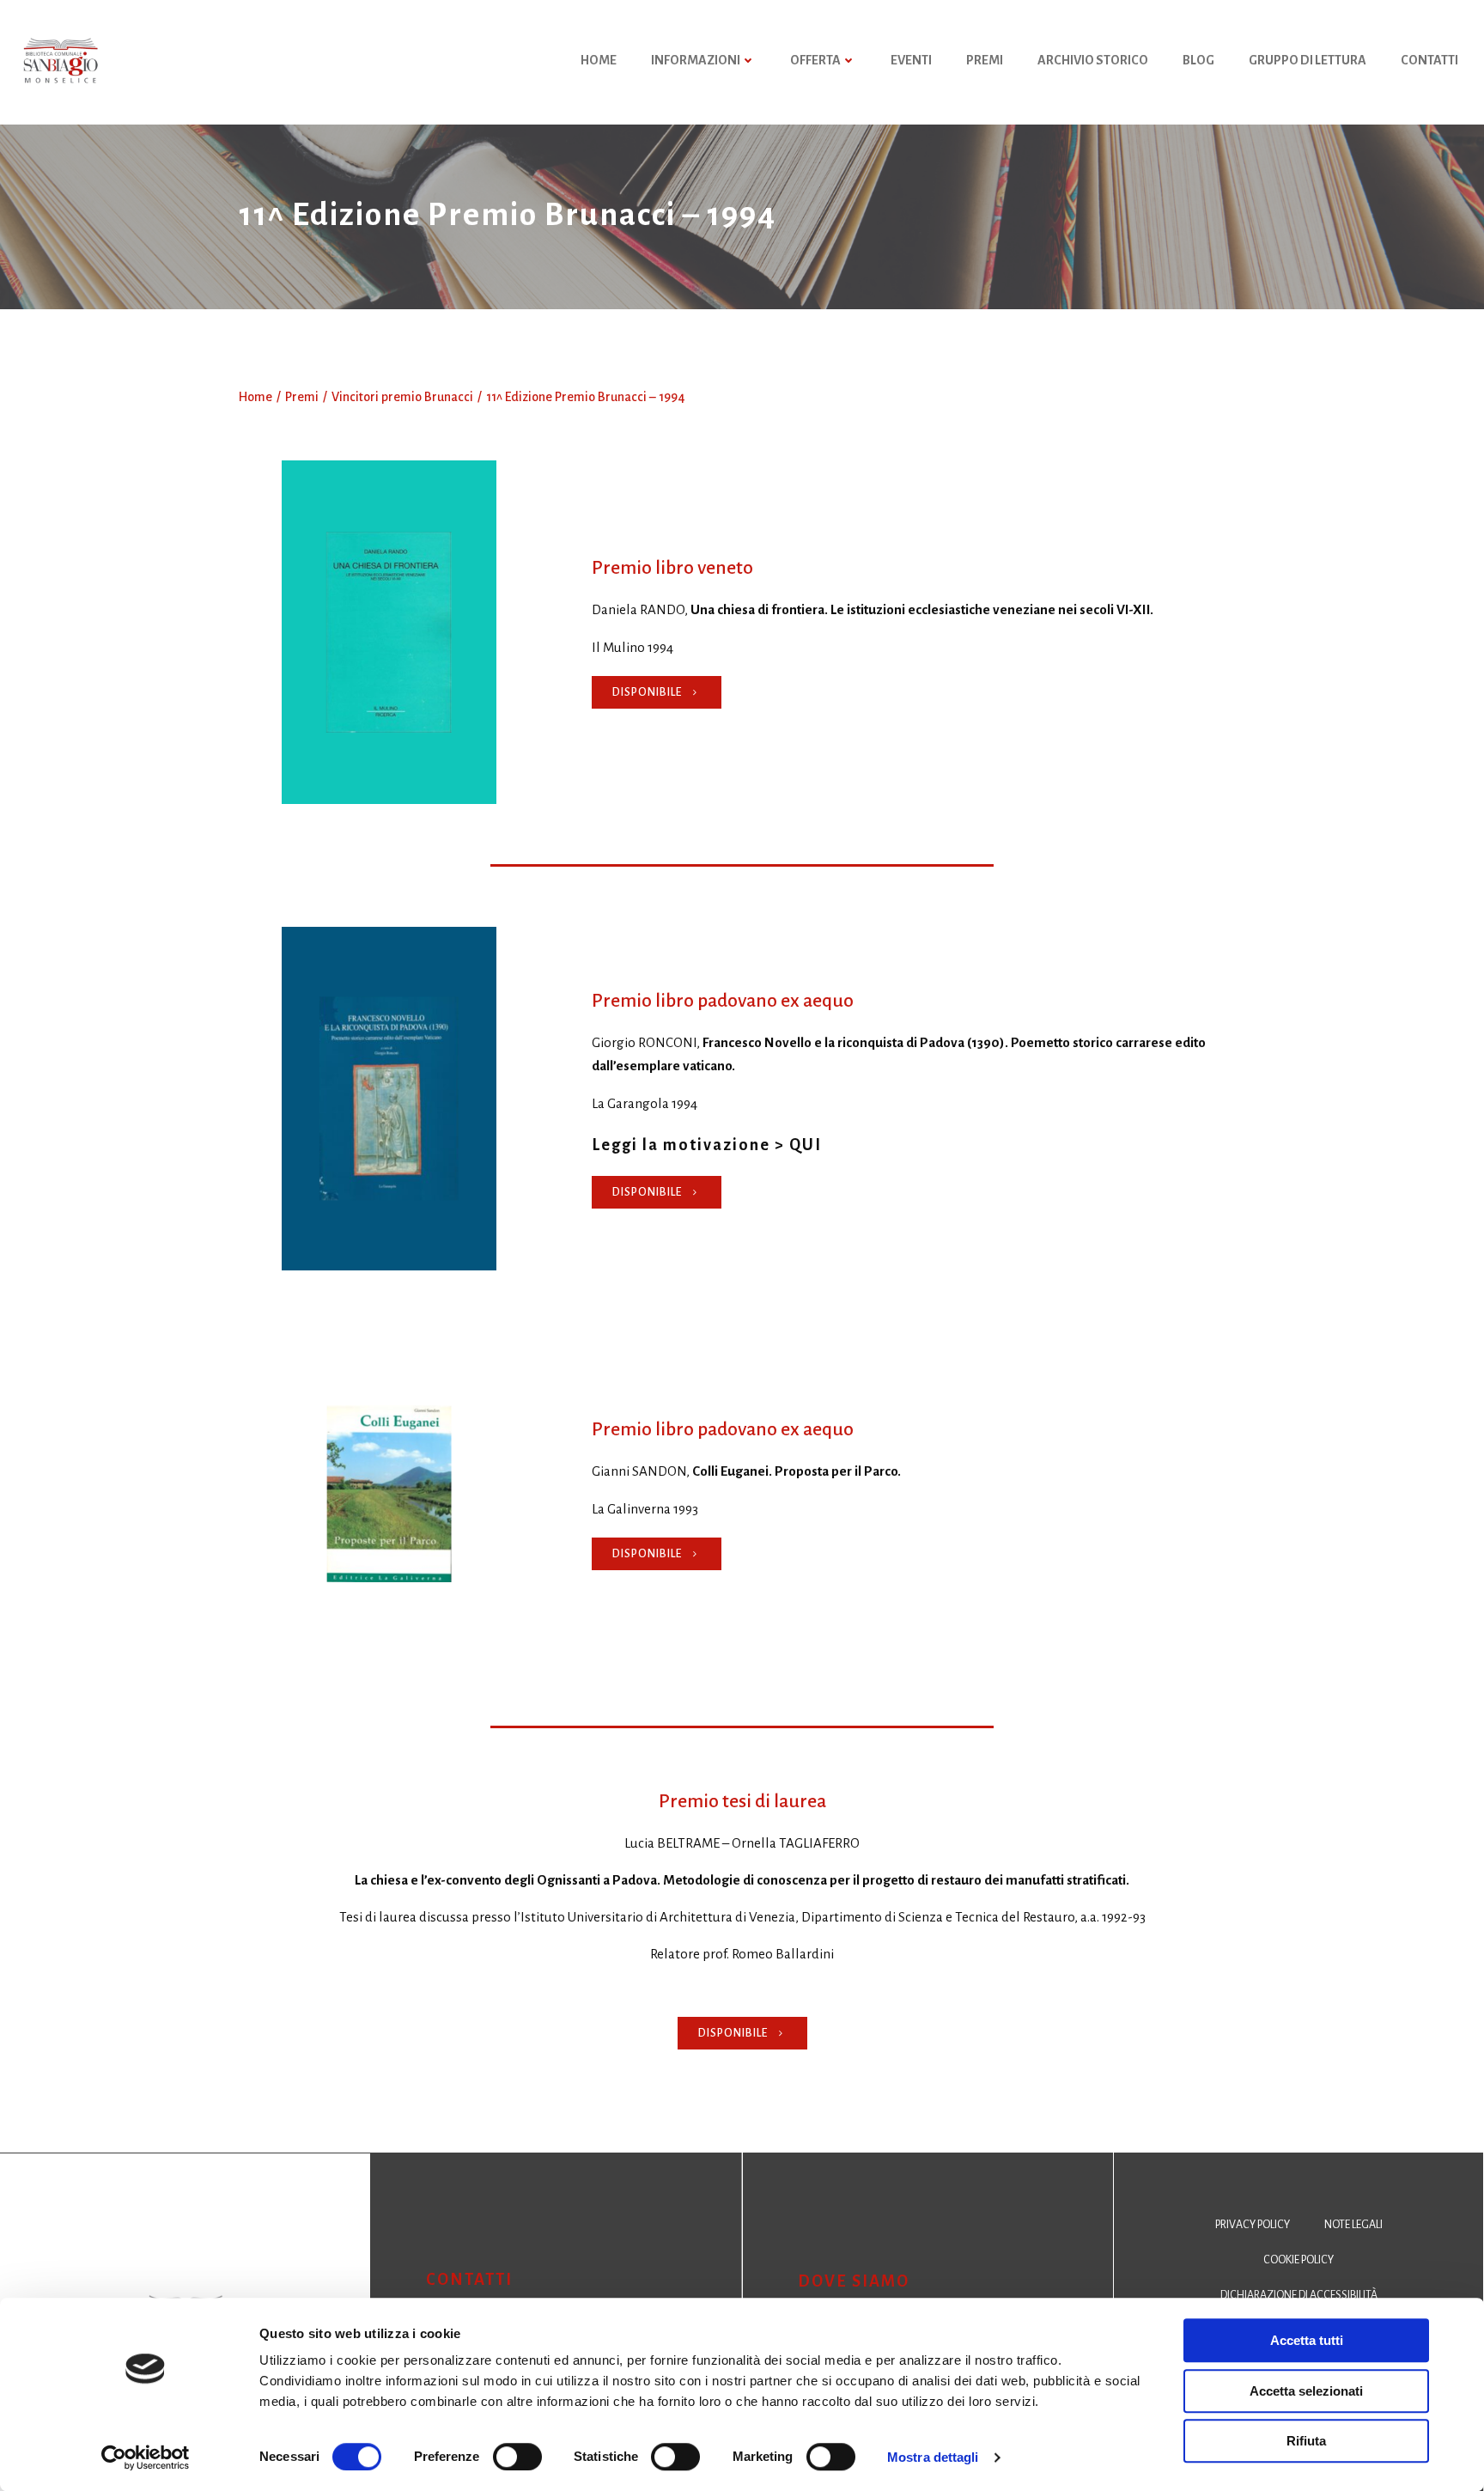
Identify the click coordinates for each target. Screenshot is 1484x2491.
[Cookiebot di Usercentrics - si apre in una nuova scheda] (146, 2458)
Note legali (1353, 2225)
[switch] (517, 2455)
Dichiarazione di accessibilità (1299, 2295)
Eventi (911, 60)
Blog (1198, 60)
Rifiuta (1306, 2441)
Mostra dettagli (933, 2457)
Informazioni (696, 60)
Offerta (815, 60)
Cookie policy (1298, 2260)
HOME (599, 60)
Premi (985, 60)
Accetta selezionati (1306, 2391)
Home (255, 397)
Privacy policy (1253, 2225)
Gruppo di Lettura (1308, 60)
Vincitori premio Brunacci (402, 397)
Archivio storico (1093, 60)
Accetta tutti (1307, 2340)
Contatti (1429, 60)
